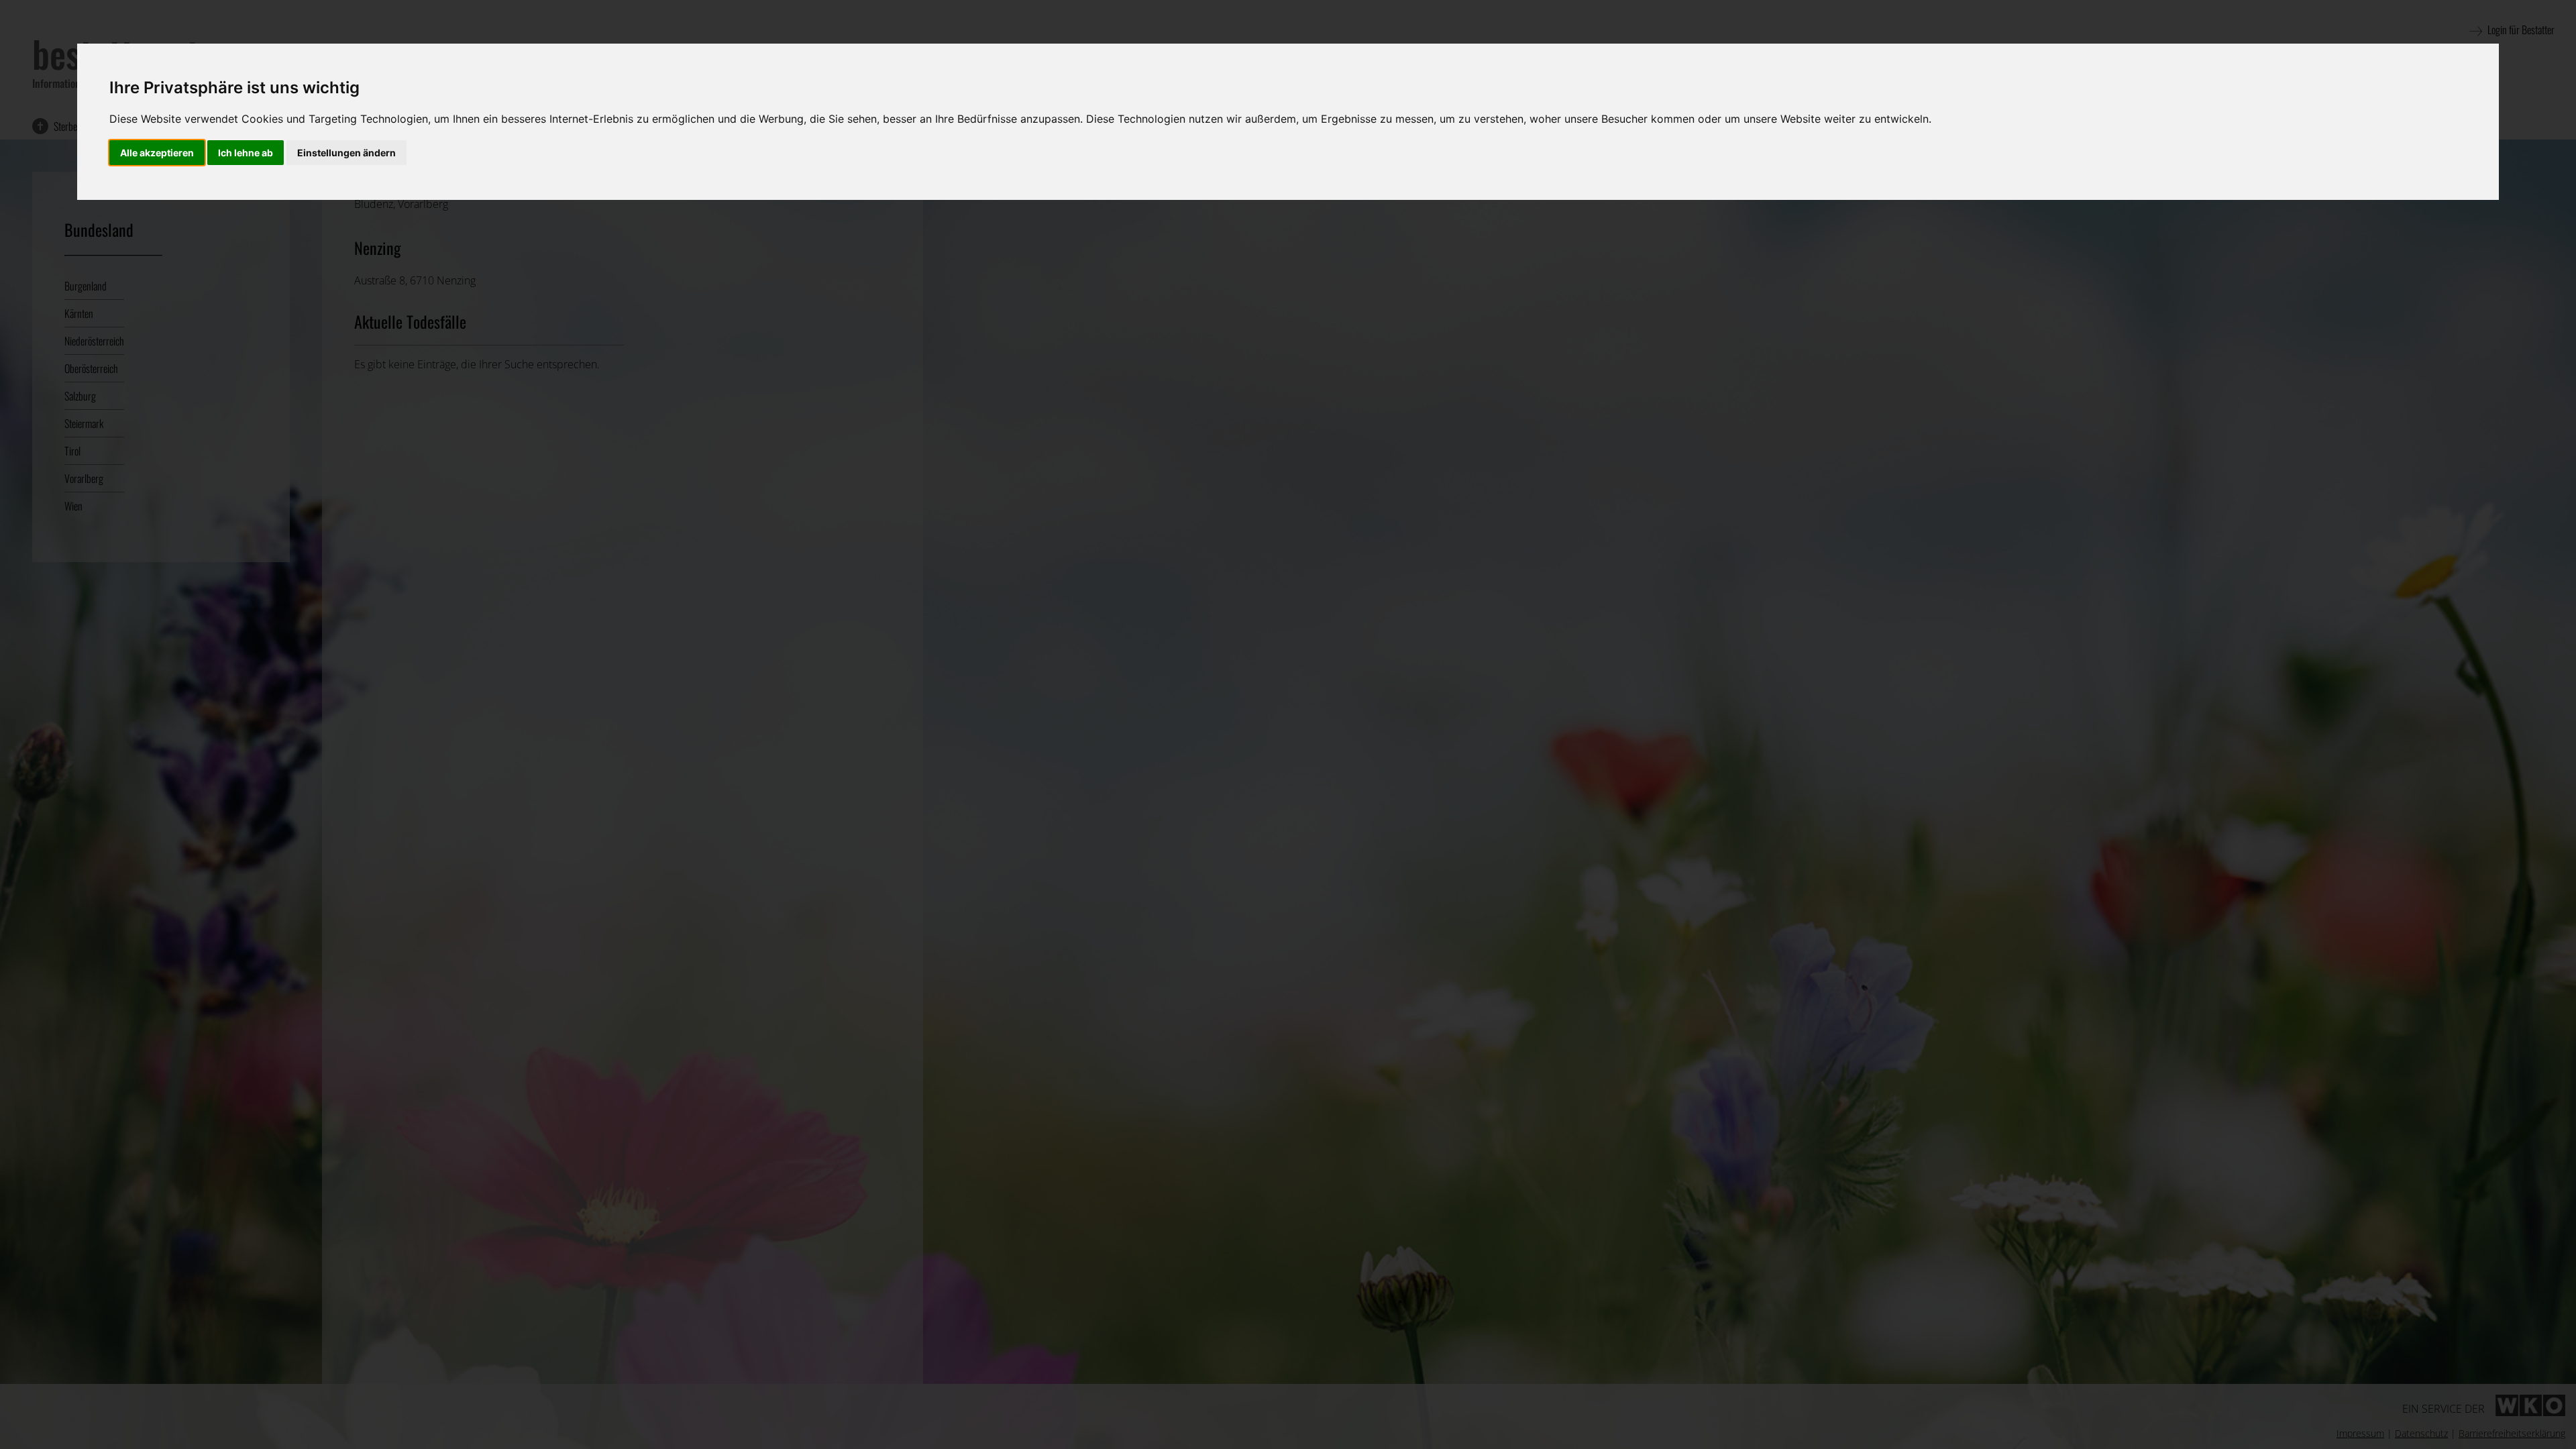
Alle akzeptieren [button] (157, 153)
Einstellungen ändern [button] (346, 153)
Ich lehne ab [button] (246, 153)
